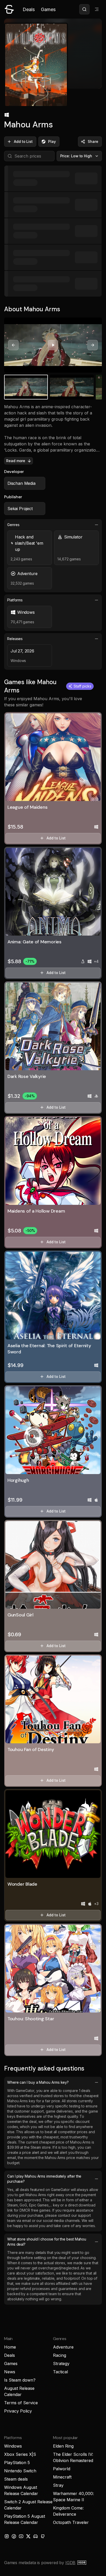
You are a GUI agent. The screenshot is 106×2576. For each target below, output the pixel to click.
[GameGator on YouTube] (21, 2536)
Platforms (15, 600)
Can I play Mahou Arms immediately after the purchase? (44, 2179)
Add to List (23, 141)
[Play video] (53, 345)
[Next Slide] (93, 345)
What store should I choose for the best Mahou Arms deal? (47, 2242)
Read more (16, 461)
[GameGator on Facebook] (14, 2536)
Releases (15, 639)
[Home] (9, 9)
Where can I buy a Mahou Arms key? (38, 2082)
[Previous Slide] (13, 345)
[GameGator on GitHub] (43, 2536)
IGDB (70, 2563)
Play (52, 141)
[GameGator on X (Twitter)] (28, 2536)
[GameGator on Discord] (36, 2536)
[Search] (84, 9)
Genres (13, 525)
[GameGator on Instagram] (7, 2536)
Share (93, 141)
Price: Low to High (76, 156)
